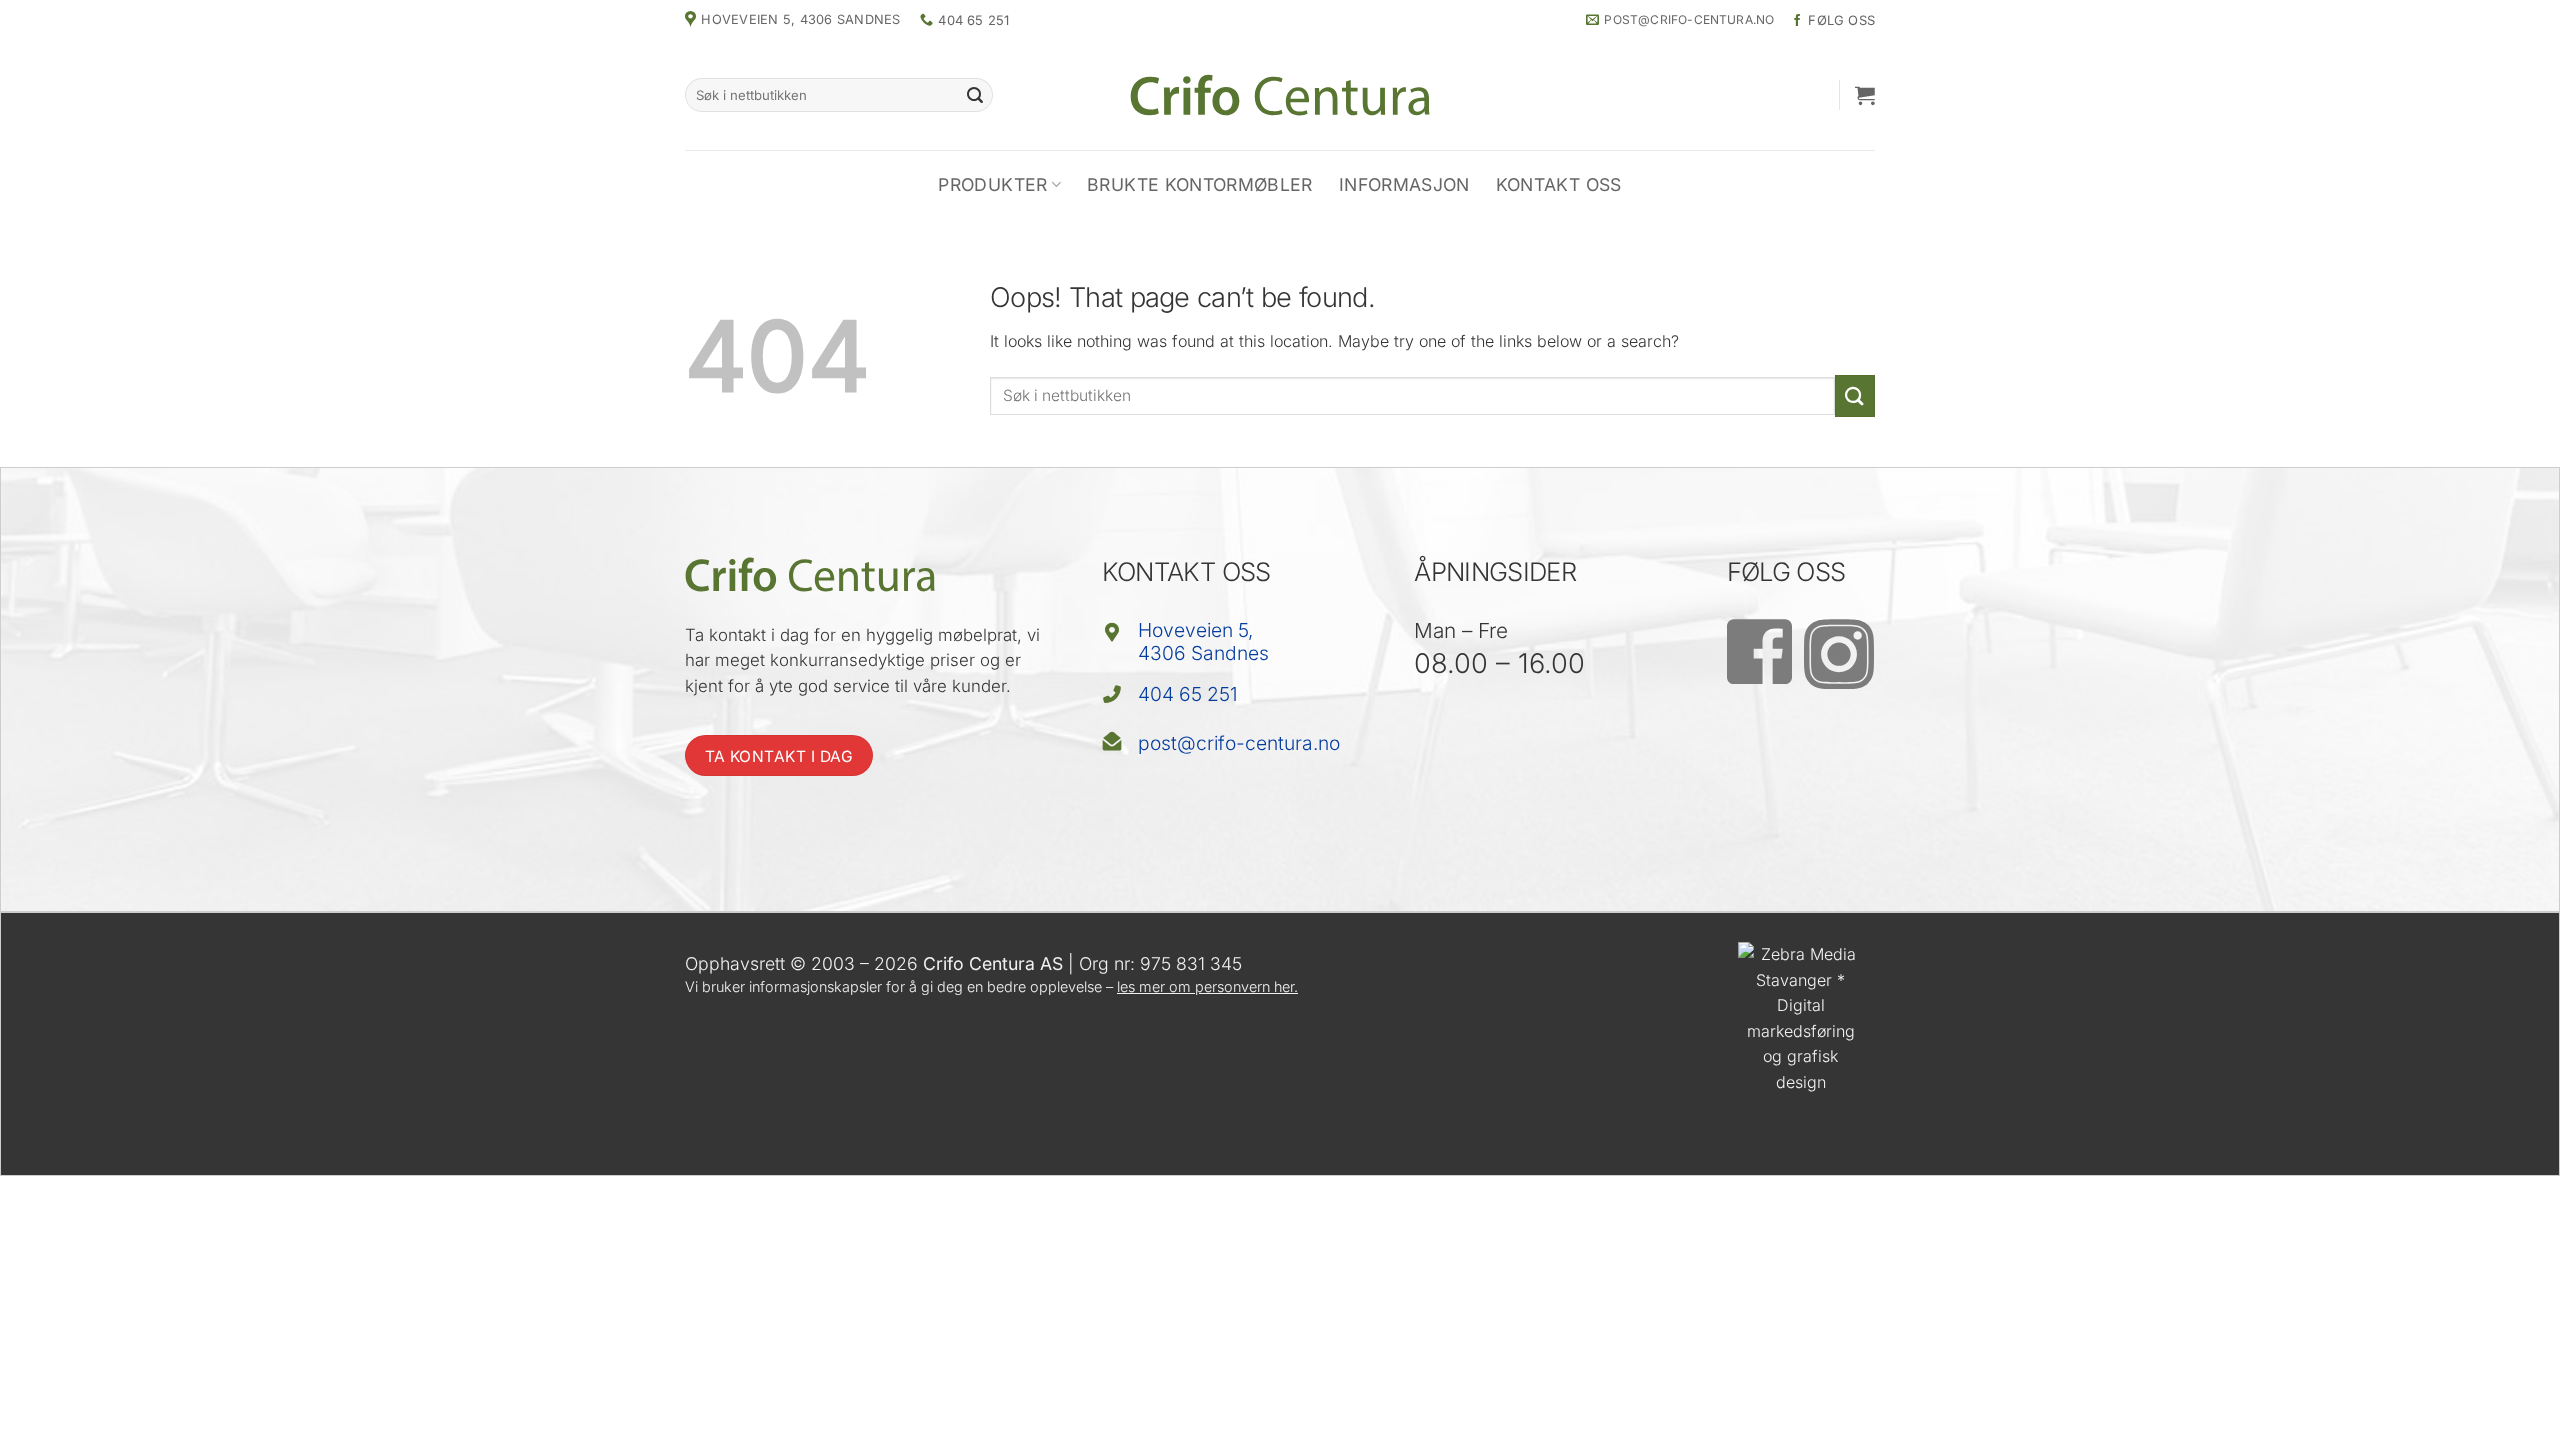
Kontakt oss (1559, 184)
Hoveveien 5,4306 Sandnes (1203, 641)
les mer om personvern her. (1207, 986)
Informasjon (1404, 184)
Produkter (992, 184)
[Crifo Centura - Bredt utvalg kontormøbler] (1280, 94)
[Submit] (975, 95)
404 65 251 (1188, 694)
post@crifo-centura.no (1239, 743)
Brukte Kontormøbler (1200, 184)
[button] (1865, 95)
